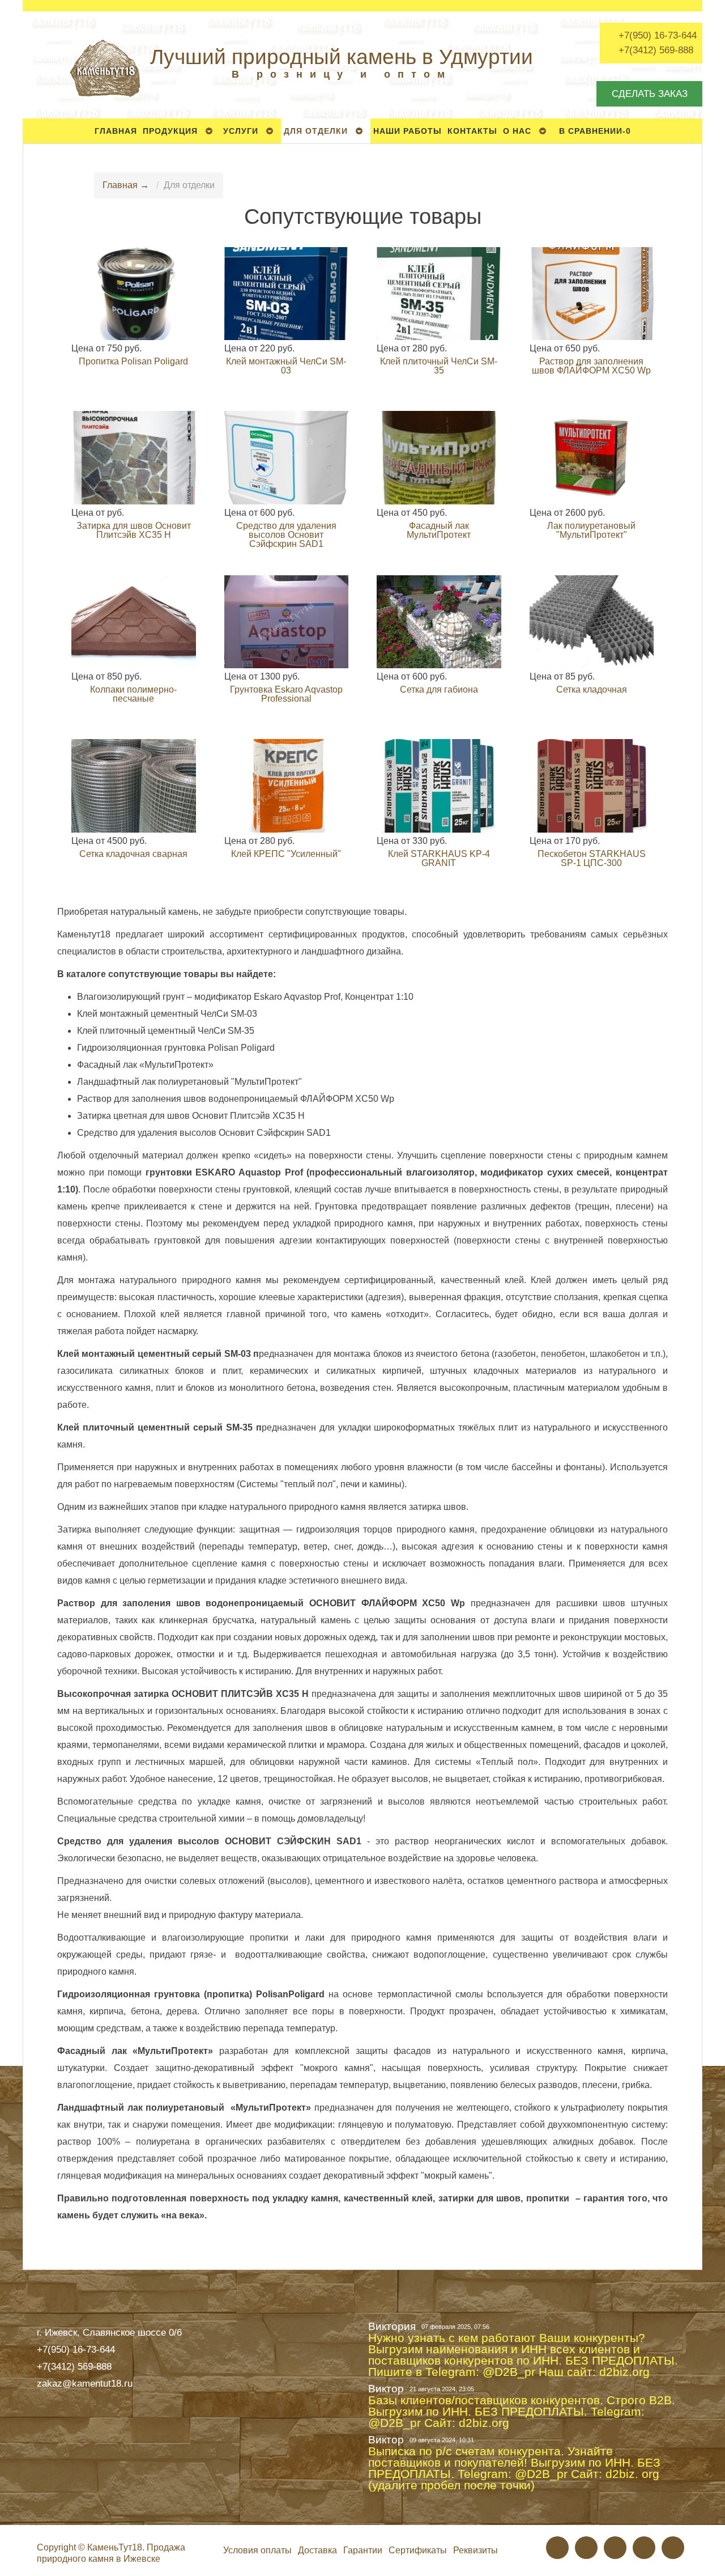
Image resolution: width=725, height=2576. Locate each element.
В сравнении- (595, 131)
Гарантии (363, 2550)
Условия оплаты (257, 2550)
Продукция (170, 131)
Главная (116, 131)
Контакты (472, 131)
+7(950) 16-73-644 (658, 35)
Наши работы (408, 131)
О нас (517, 131)
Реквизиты (475, 2550)
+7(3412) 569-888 (656, 50)
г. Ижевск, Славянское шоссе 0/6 (109, 2332)
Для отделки (316, 131)
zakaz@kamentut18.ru (85, 2383)
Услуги (241, 131)
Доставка (317, 2550)
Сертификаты (418, 2550)
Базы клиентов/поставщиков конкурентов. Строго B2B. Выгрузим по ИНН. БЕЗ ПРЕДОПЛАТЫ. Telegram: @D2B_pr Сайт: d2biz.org (522, 2412)
